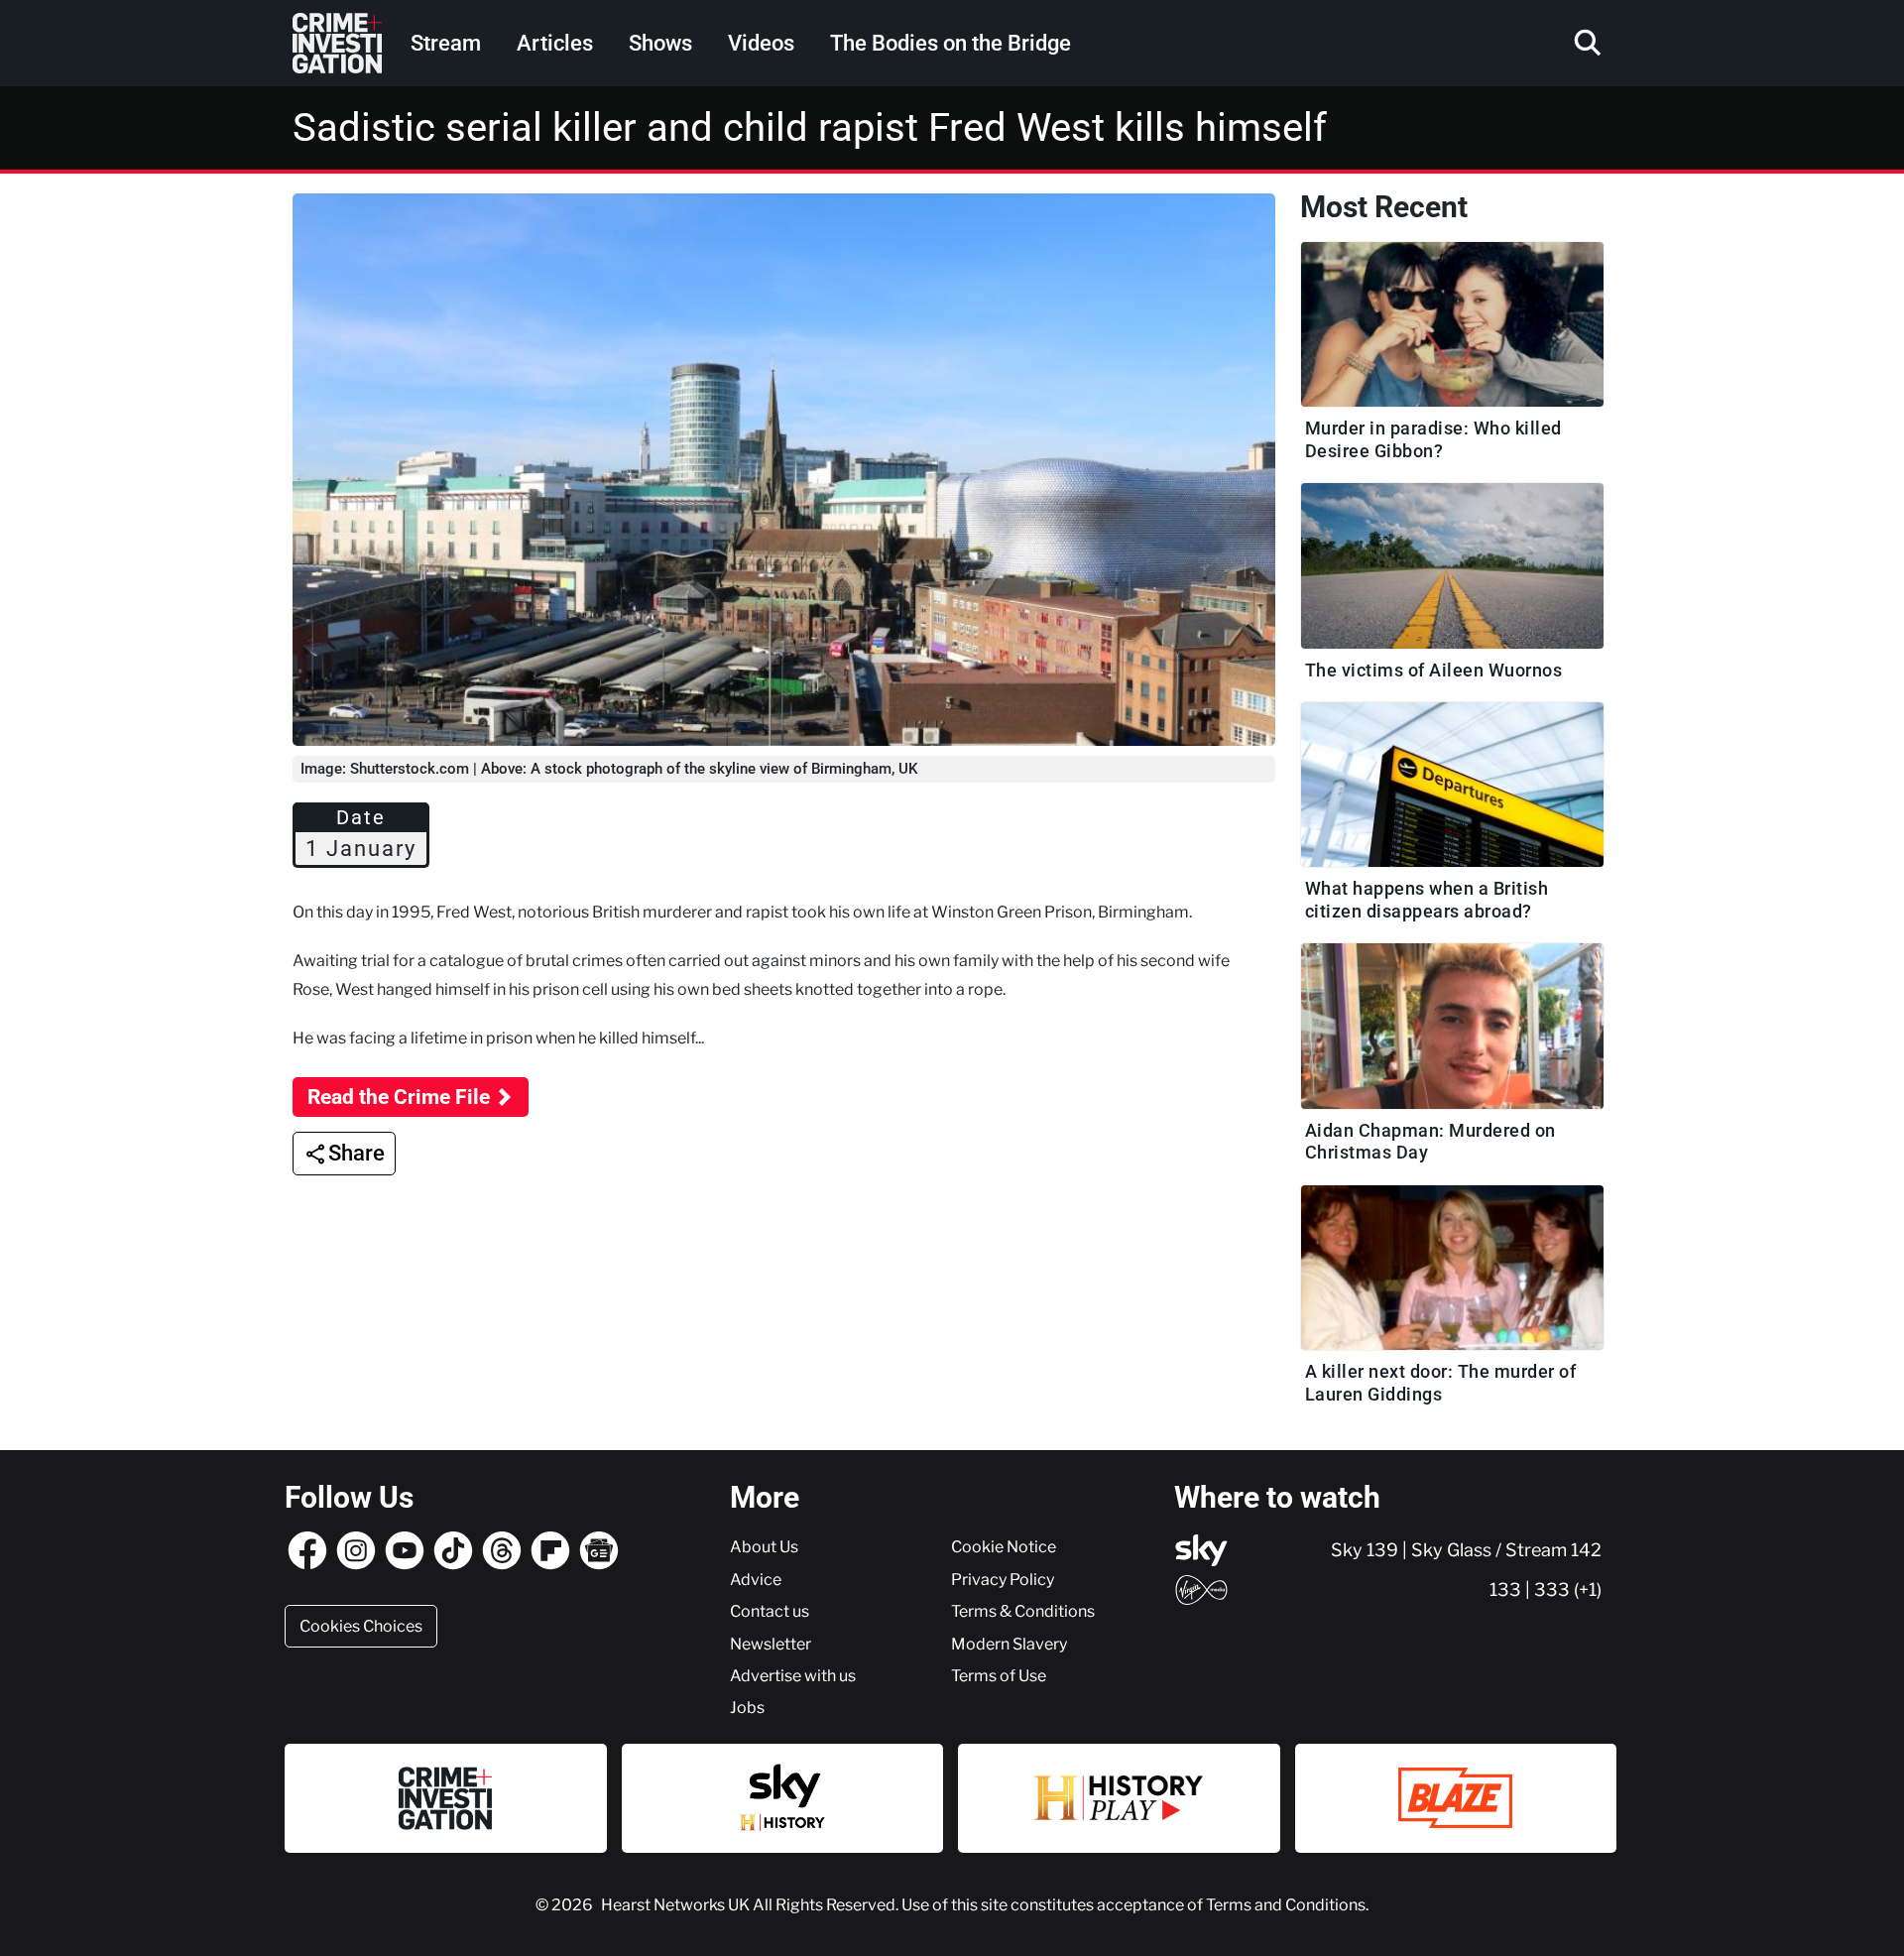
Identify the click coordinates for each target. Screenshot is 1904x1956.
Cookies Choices (361, 1626)
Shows (660, 43)
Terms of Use (999, 1675)
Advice (756, 1579)
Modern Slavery (1009, 1644)
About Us (764, 1546)
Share (357, 1153)
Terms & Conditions (1023, 1611)
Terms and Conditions (1286, 1904)
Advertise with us (793, 1675)
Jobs (747, 1707)
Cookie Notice (1004, 1546)
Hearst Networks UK (677, 1904)
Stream (446, 43)
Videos (761, 43)
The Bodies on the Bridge (951, 43)
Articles (555, 43)
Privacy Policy (1003, 1579)
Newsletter (771, 1644)
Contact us (770, 1611)
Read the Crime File (399, 1097)
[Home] (337, 43)
